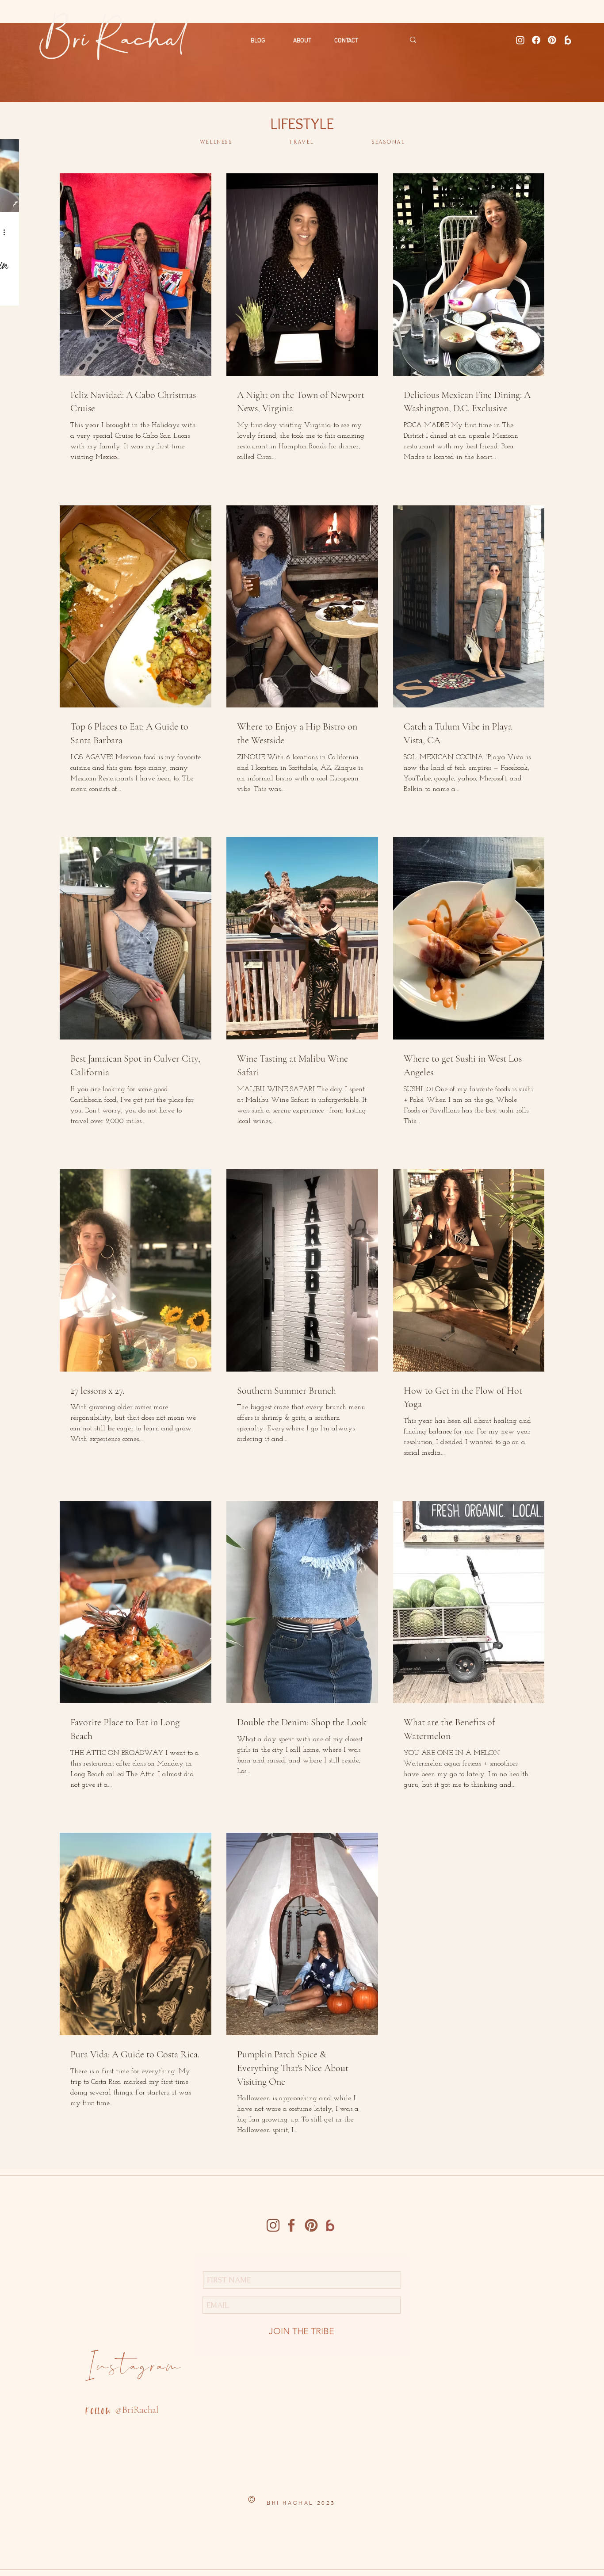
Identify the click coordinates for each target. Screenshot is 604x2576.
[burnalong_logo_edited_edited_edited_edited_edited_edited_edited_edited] (330, 2225)
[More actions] (7, 232)
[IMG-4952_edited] (273, 2225)
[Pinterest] (552, 40)
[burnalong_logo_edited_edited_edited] (568, 40)
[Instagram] (520, 40)
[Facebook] (536, 40)
